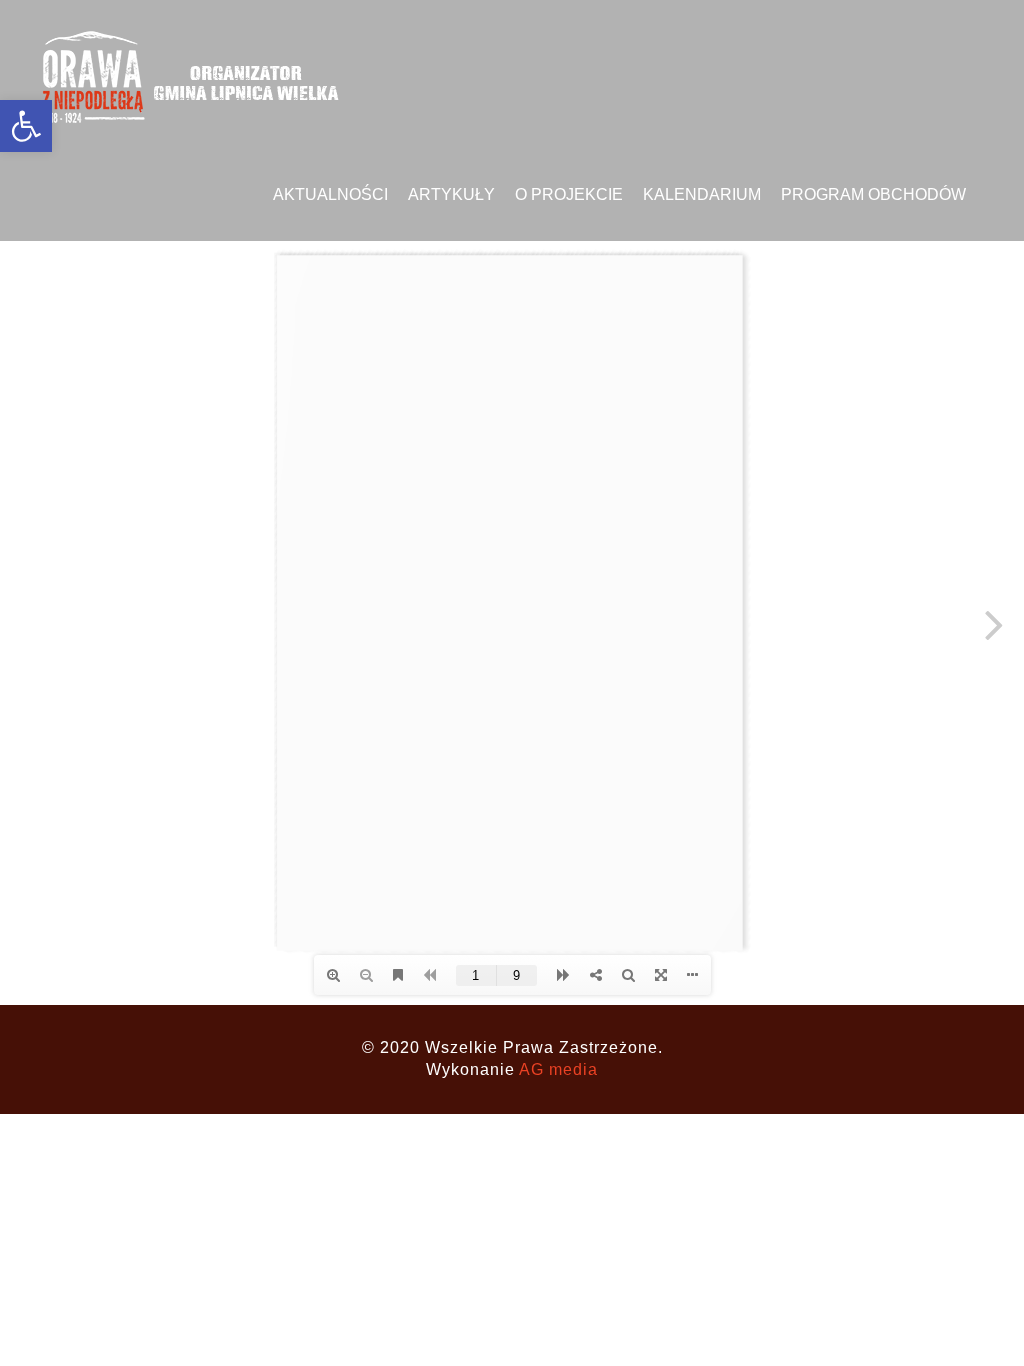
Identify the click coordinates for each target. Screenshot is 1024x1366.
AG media (558, 1069)
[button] (26, 126)
